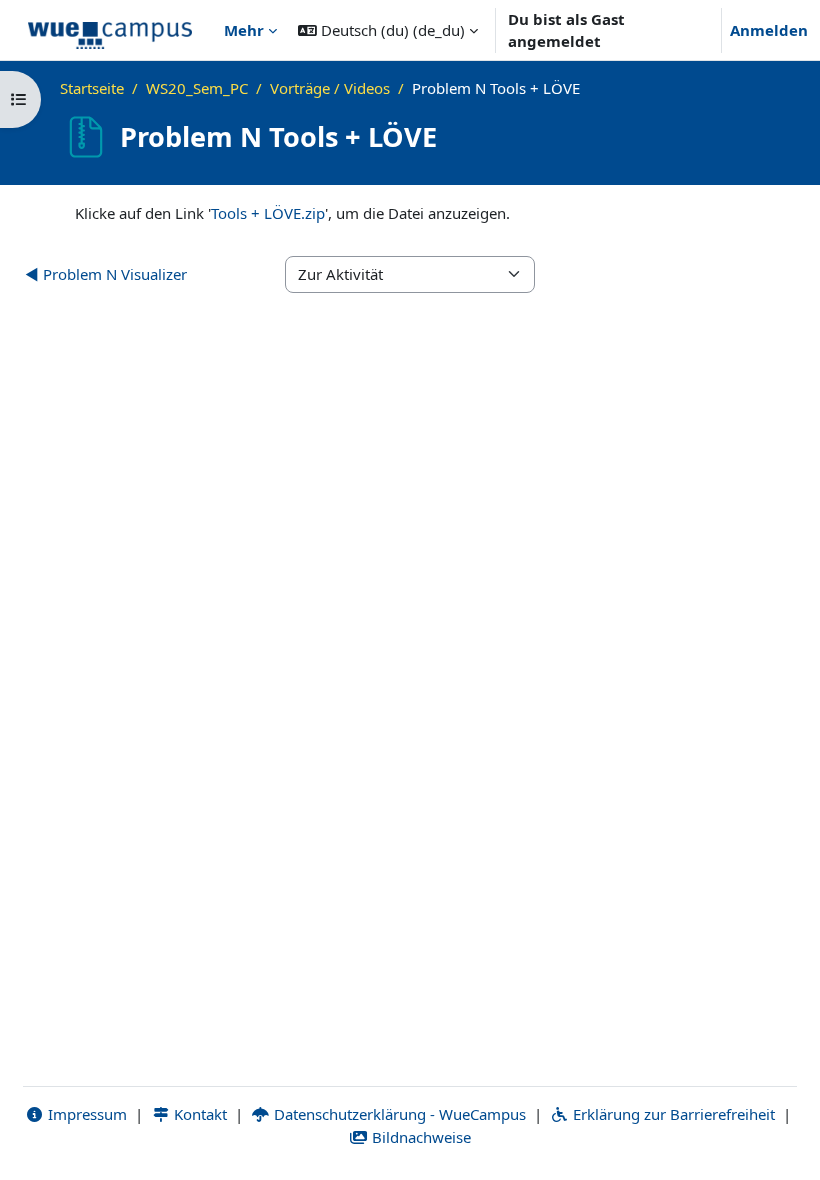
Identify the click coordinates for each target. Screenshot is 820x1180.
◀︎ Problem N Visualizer (106, 274)
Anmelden (769, 30)
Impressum (85, 1114)
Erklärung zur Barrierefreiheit (672, 1114)
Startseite (92, 88)
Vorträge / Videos (330, 88)
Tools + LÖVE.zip (268, 213)
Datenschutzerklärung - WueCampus (398, 1114)
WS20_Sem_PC (197, 88)
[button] (388, 30)
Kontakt (198, 1114)
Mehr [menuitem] (244, 30)
